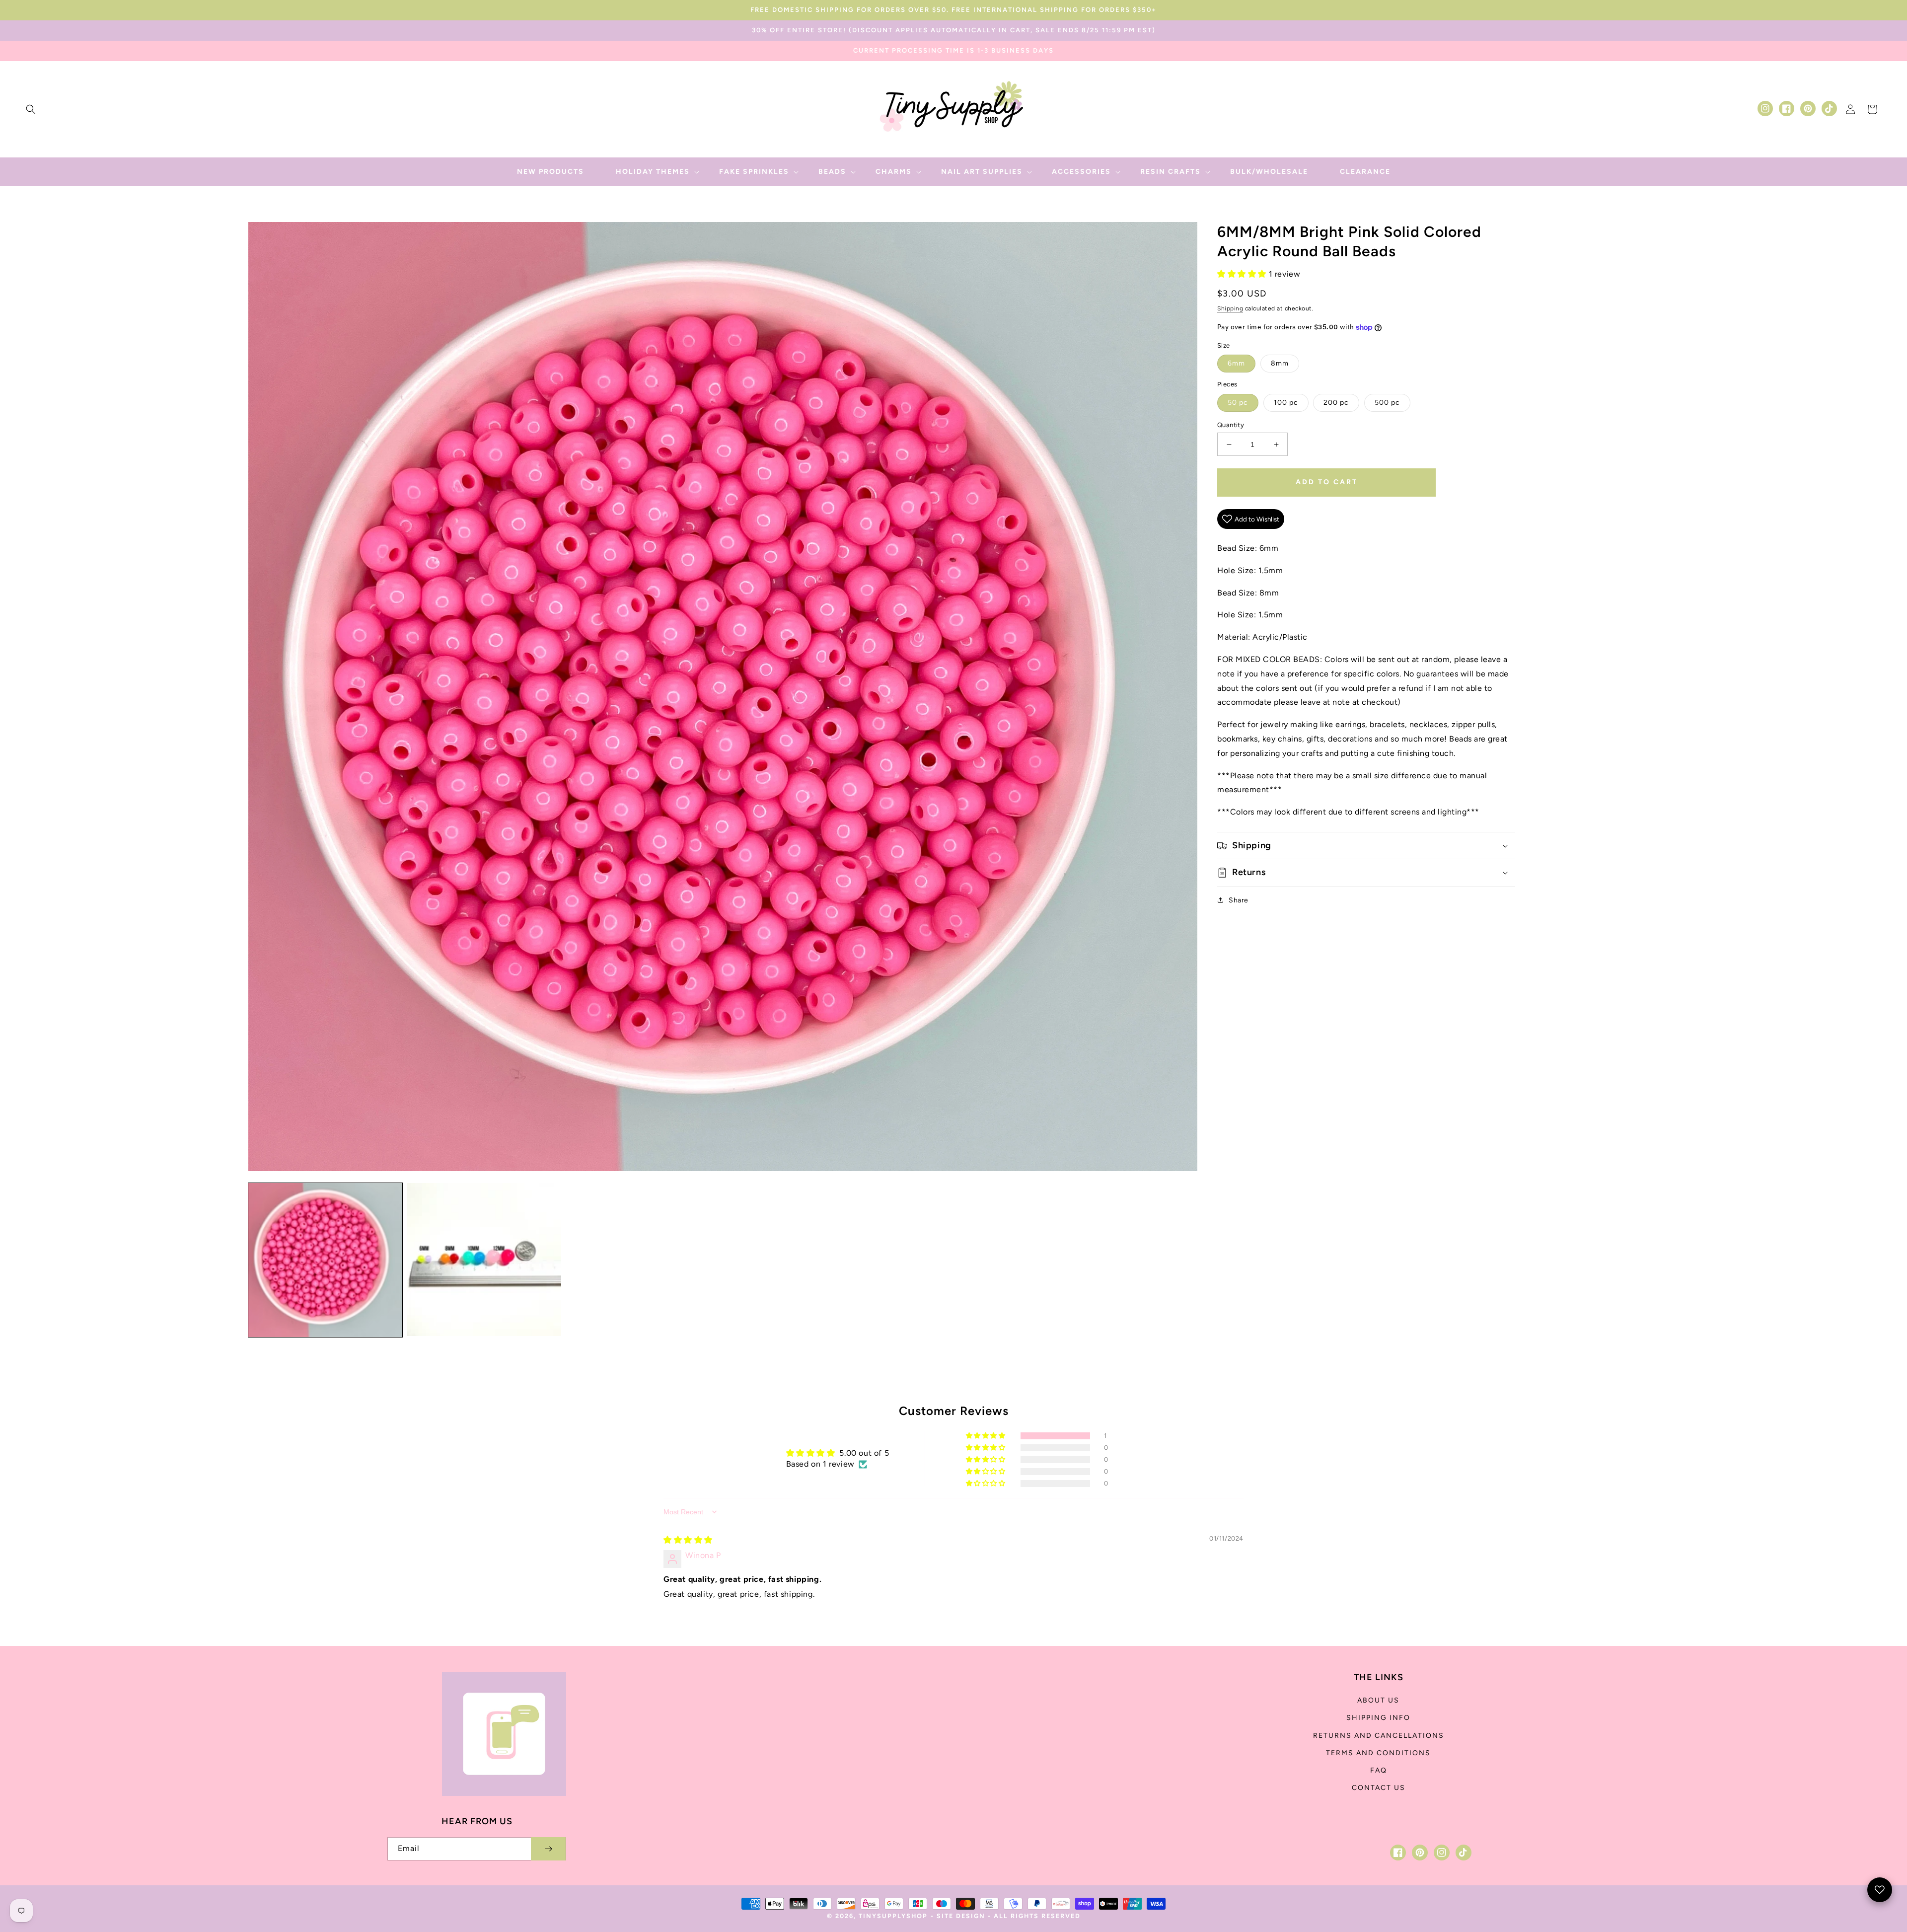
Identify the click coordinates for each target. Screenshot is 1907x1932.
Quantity (1231, 425)
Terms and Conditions (1378, 1753)
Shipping (1230, 308)
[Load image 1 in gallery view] (325, 1260)
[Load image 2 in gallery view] (484, 1260)
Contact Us (1379, 1788)
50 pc (1238, 403)
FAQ (1379, 1770)
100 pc (1286, 403)
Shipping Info (1378, 1718)
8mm (1280, 363)
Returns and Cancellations (1379, 1736)
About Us (1378, 1700)
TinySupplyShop (893, 1916)
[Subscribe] (548, 1849)
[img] (688, 1540)
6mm (1236, 363)
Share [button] (1239, 900)
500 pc (1387, 403)
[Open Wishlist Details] (1880, 1890)
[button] (31, 109)
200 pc (1336, 403)
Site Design (961, 1916)
